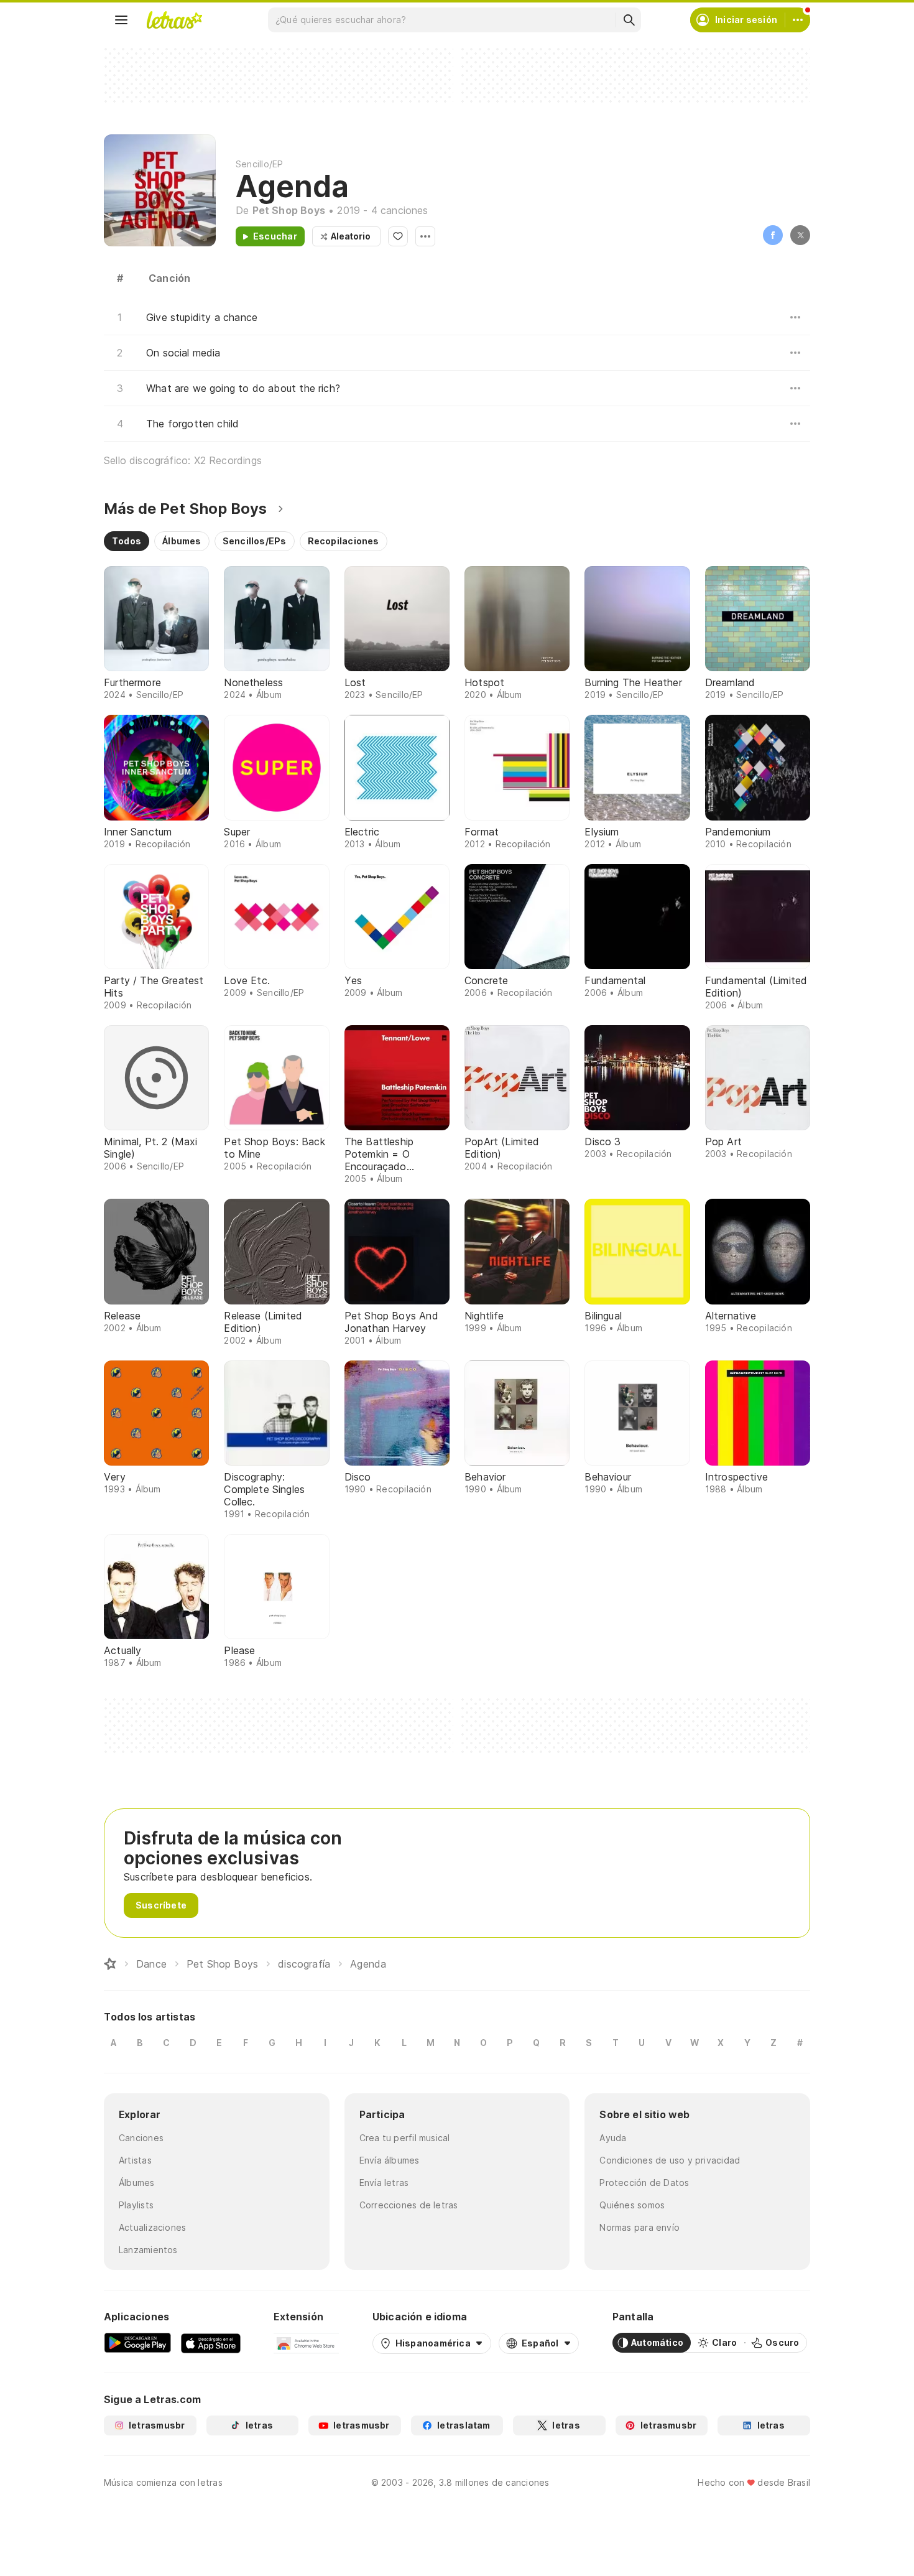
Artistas (135, 2160)
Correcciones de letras (409, 2205)
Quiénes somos (632, 2205)
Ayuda (613, 2138)
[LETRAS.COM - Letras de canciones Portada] (174, 20)
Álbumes (137, 2183)
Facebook (773, 235)
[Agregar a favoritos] (398, 236)
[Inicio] (110, 1964)
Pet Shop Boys (289, 210)
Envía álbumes (390, 2160)
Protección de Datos (644, 2183)
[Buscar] (629, 20)
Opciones (425, 236)
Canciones (141, 2138)
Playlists (136, 2205)
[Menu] (121, 20)
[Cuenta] (798, 20)
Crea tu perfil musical (405, 2138)
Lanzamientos (148, 2250)
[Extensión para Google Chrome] (306, 2343)
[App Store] (211, 2343)
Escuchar (275, 236)
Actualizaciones (152, 2227)
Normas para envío (639, 2227)
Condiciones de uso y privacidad (670, 2160)
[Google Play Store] (137, 2343)
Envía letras (384, 2183)
